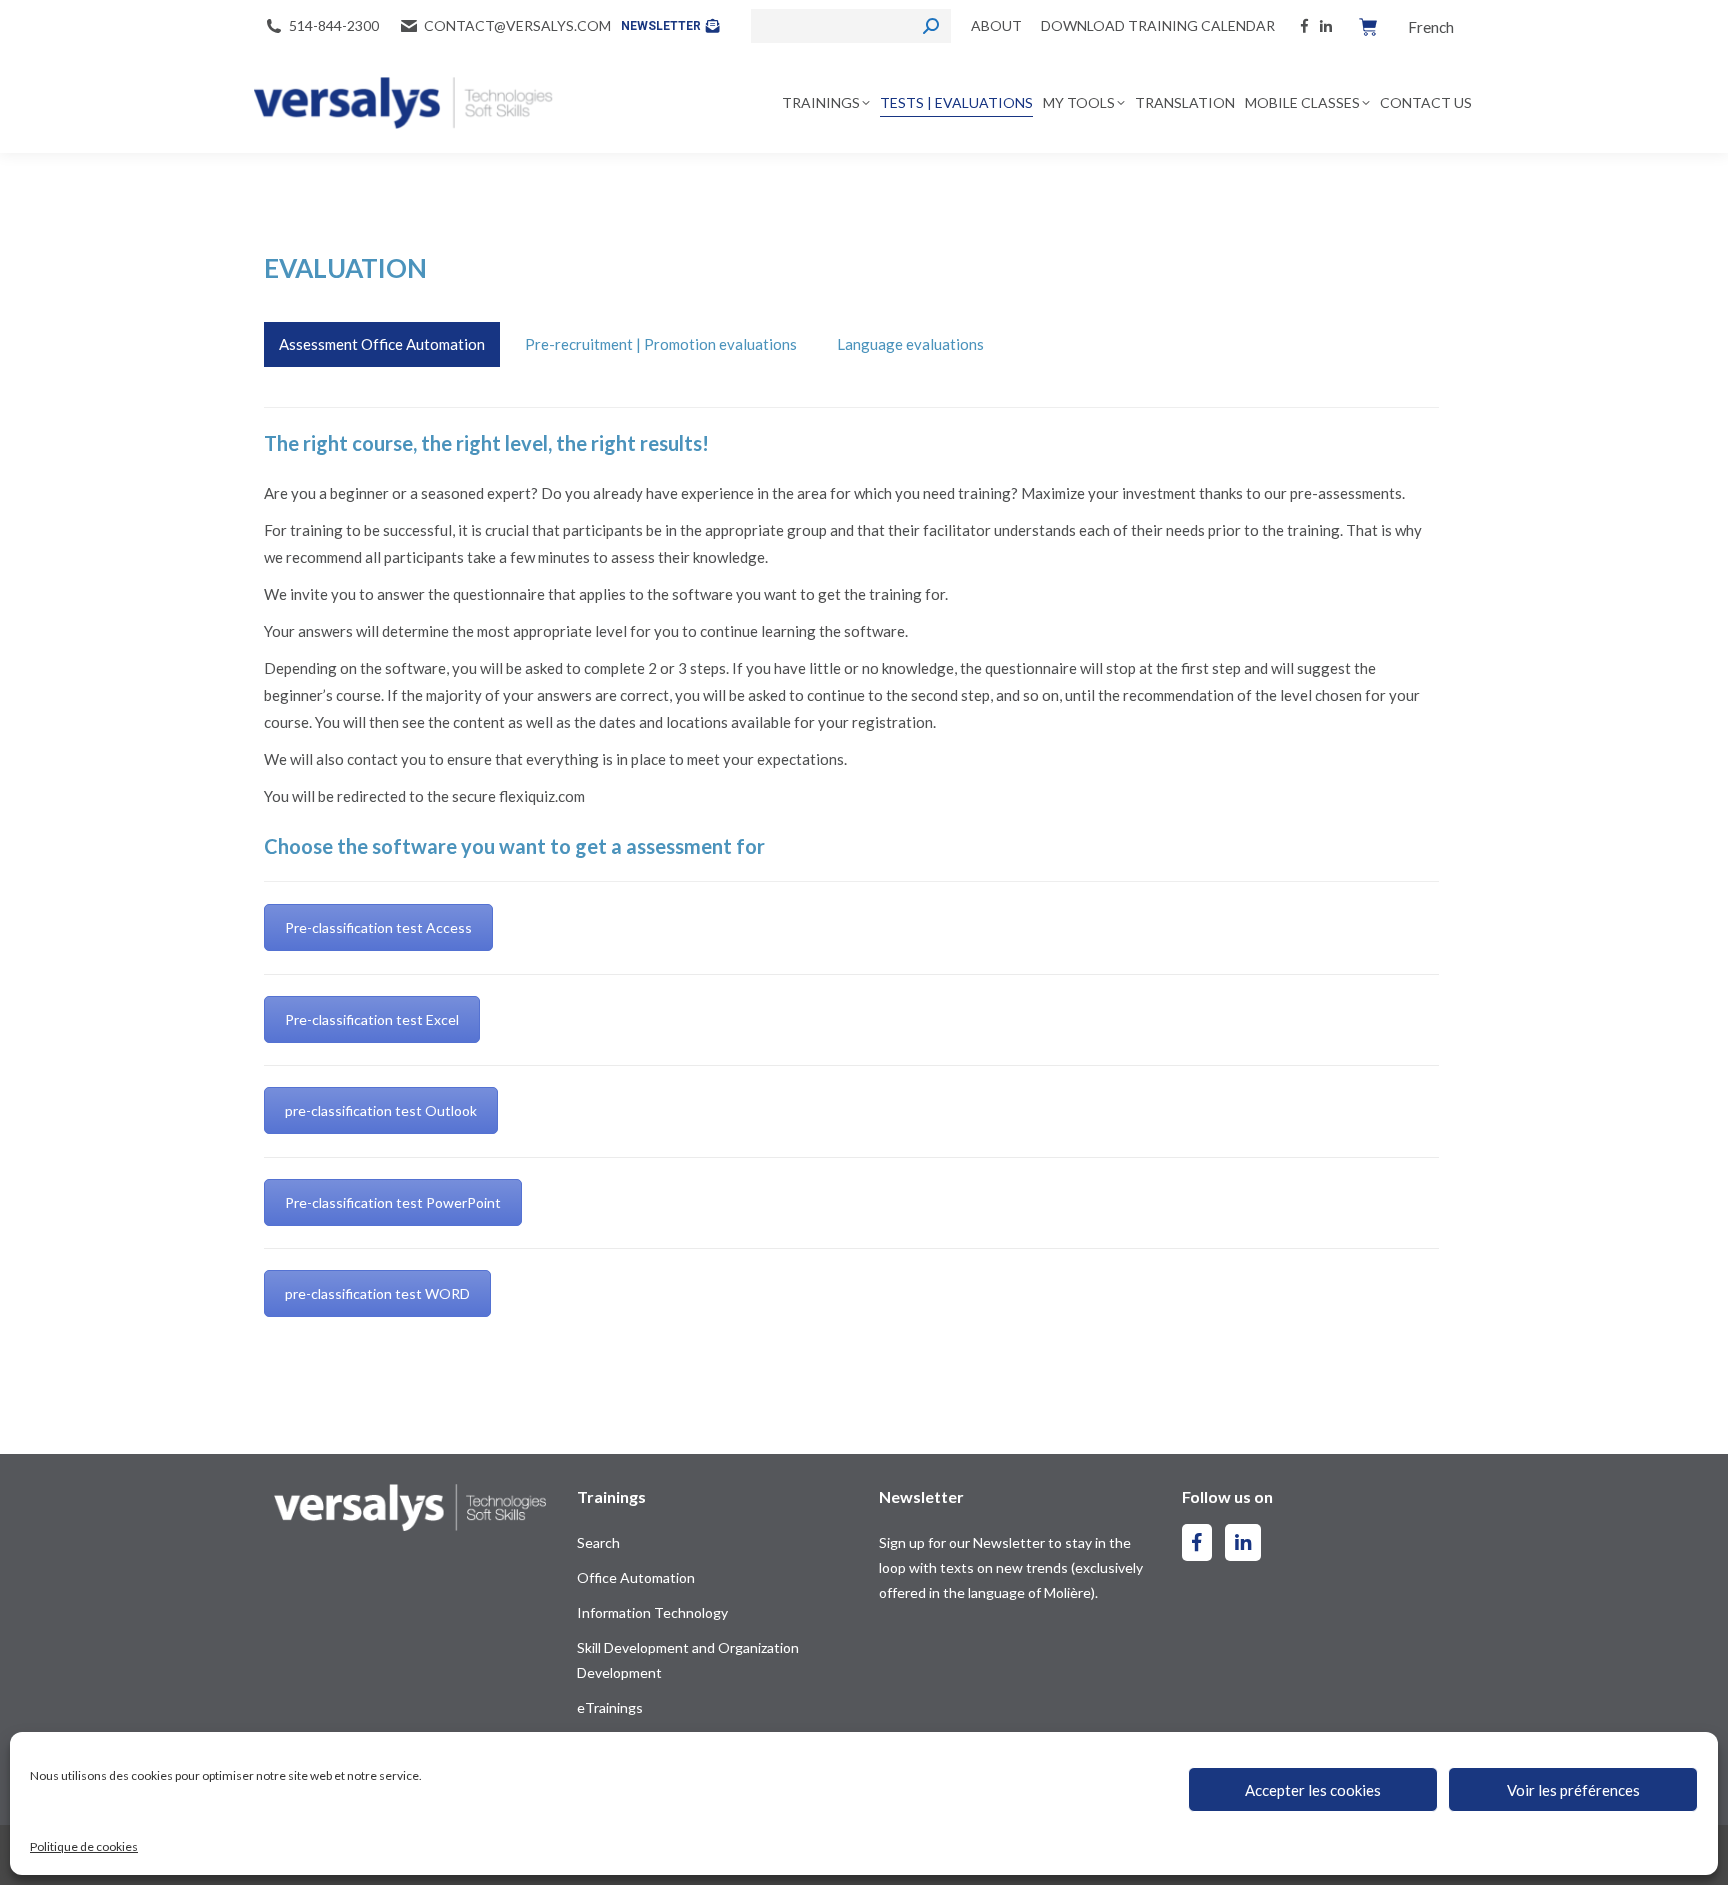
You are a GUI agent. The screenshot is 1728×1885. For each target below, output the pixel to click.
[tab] (382, 344)
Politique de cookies (84, 1846)
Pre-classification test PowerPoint (393, 1202)
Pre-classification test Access (378, 927)
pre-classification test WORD (377, 1293)
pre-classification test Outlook (381, 1110)
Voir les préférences (1573, 1790)
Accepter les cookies (1313, 1790)
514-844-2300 (334, 25)
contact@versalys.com (517, 25)
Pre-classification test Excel (372, 1019)
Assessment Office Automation (382, 344)
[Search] (931, 26)
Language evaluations (910, 344)
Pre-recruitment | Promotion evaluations (661, 344)
